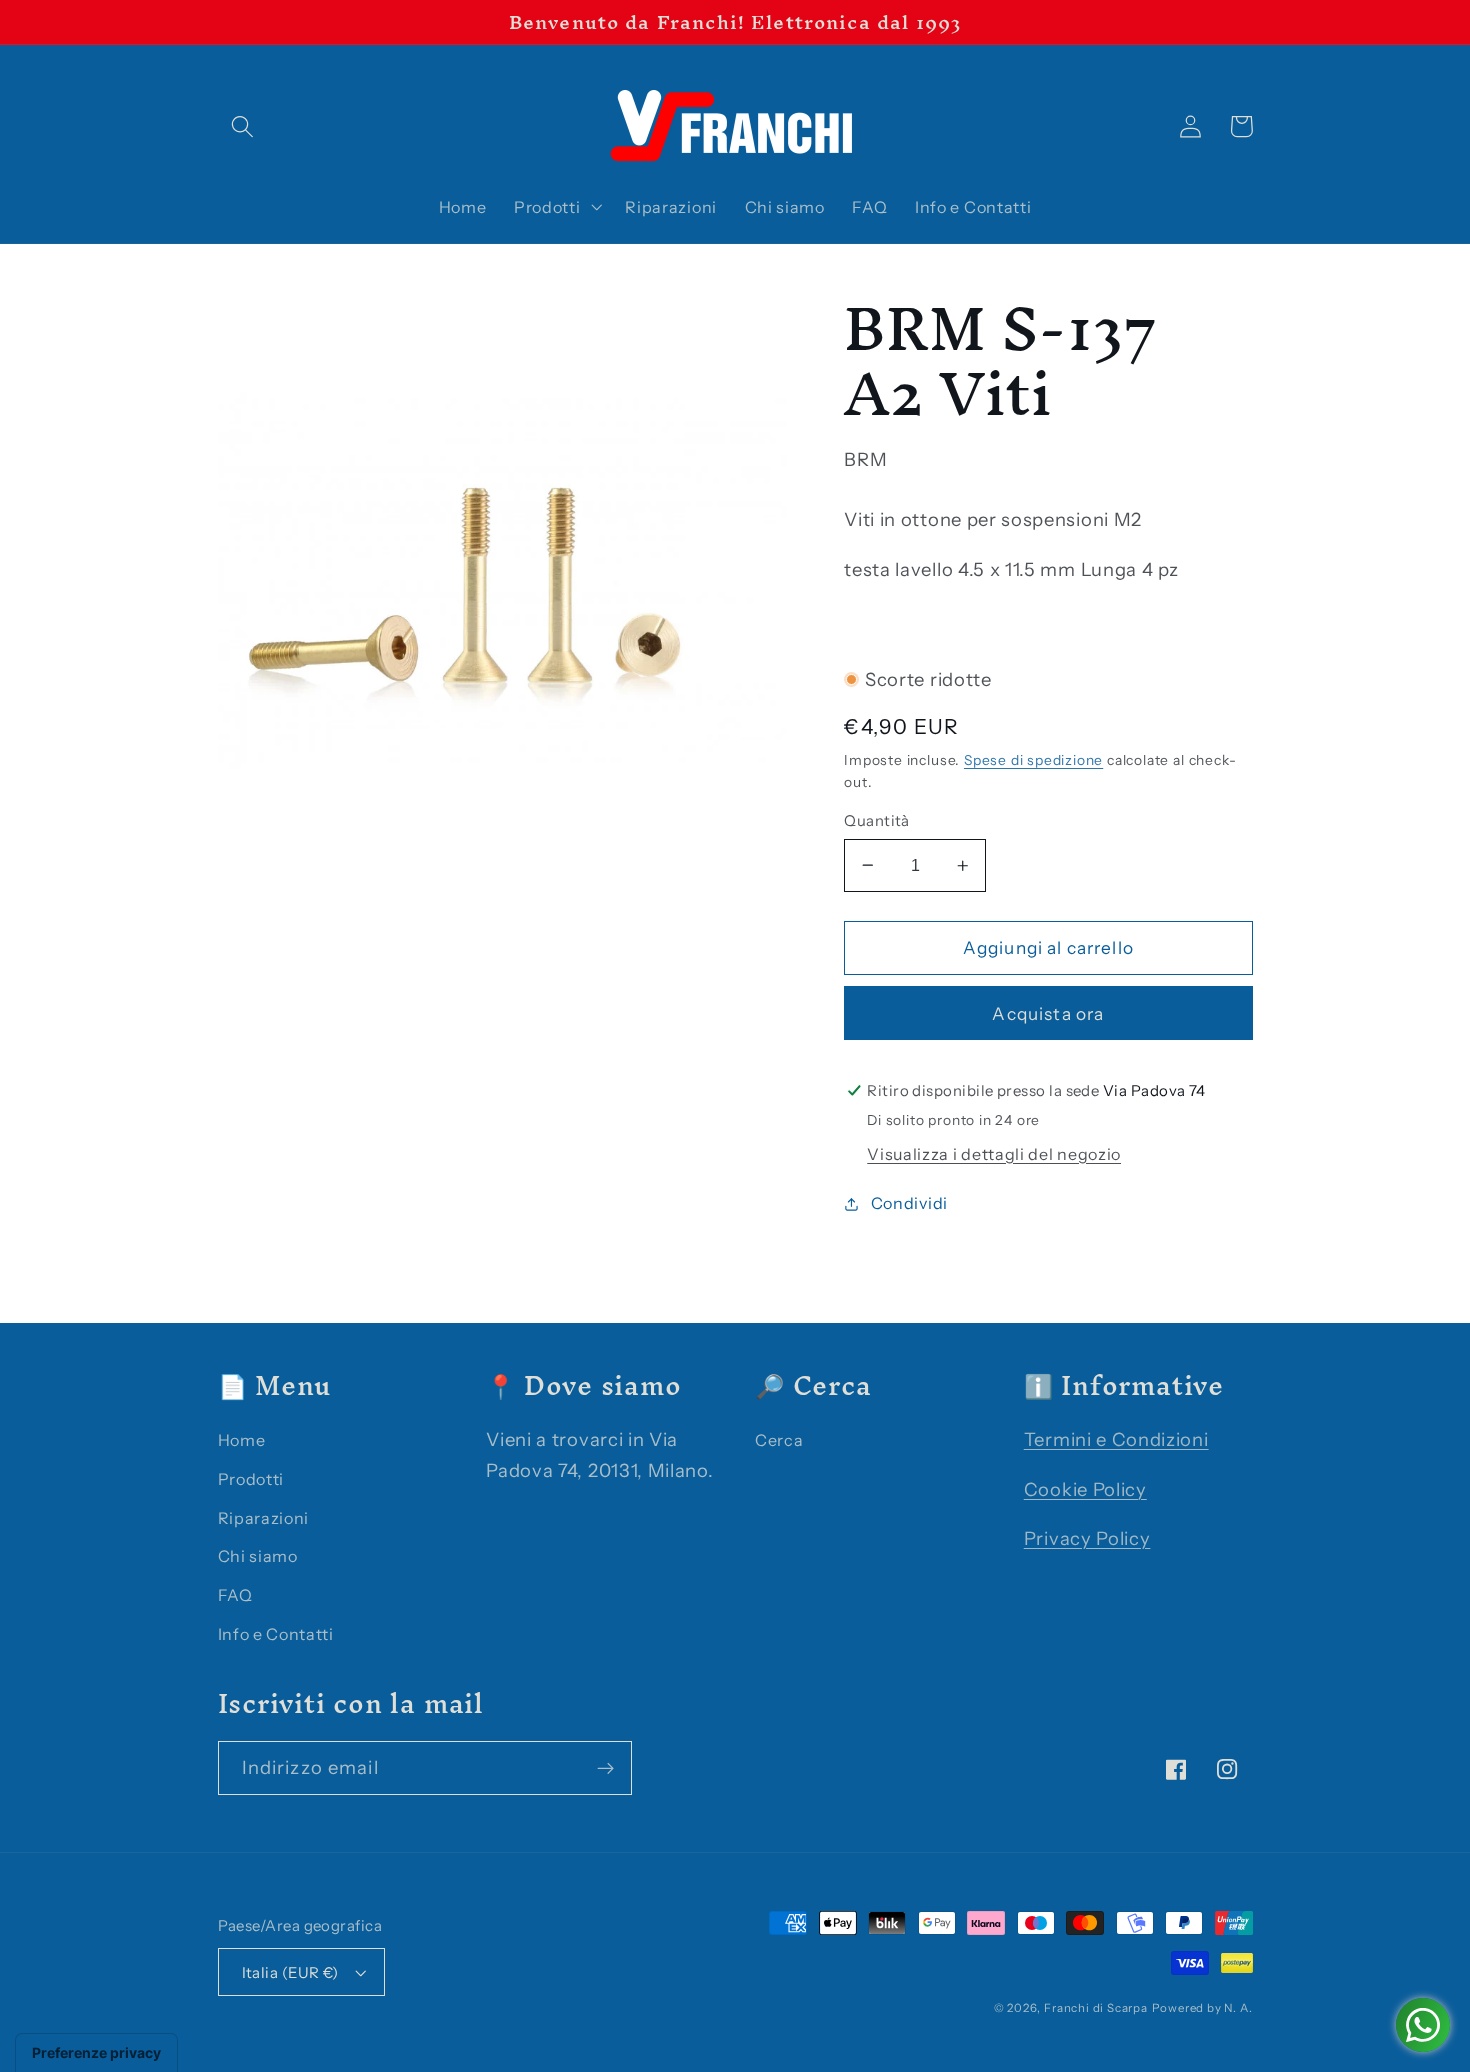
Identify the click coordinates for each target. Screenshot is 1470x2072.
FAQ (235, 1595)
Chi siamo (258, 1556)
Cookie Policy (1085, 1489)
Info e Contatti (276, 1634)
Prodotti (251, 1479)
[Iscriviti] (605, 1768)
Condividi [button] (909, 1203)
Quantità (877, 820)
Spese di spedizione (1033, 760)
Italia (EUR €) (290, 1972)
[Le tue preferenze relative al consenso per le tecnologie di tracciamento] (96, 2053)
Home (242, 1440)
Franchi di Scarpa (1096, 2008)
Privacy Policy (1087, 1538)
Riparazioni (264, 1518)
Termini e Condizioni (1116, 1439)
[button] (243, 126)
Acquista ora (1048, 1013)
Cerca (779, 1440)
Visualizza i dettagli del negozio (994, 1154)
